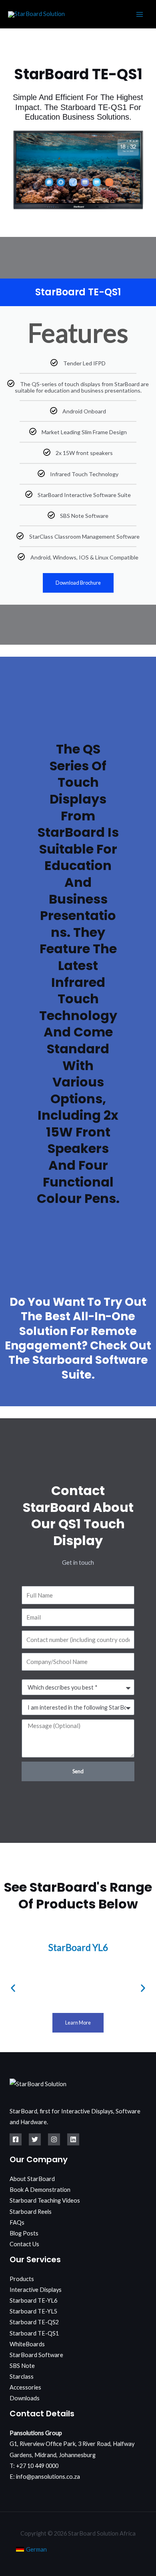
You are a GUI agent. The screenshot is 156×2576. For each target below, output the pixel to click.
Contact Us (24, 2244)
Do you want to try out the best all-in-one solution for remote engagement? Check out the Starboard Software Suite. (78, 1338)
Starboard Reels (31, 2212)
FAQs (17, 2222)
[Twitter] (35, 2139)
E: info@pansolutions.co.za (45, 2477)
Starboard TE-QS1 (34, 2333)
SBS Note (22, 2366)
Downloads (25, 2398)
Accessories (25, 2387)
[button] (13, 1988)
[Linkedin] (73, 2139)
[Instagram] (54, 2139)
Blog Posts (24, 2233)
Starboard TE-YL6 (33, 2300)
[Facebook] (16, 2139)
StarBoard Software (36, 2355)
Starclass (22, 2377)
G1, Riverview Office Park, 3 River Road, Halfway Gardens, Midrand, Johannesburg (72, 2444)
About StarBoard (32, 2179)
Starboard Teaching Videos (45, 2200)
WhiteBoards (27, 2344)
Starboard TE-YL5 (33, 2311)
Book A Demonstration (40, 2190)
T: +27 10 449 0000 (34, 2466)
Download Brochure (78, 583)
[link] (31, 2549)
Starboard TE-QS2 (34, 2322)
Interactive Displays (36, 2290)
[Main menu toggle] (140, 14)
